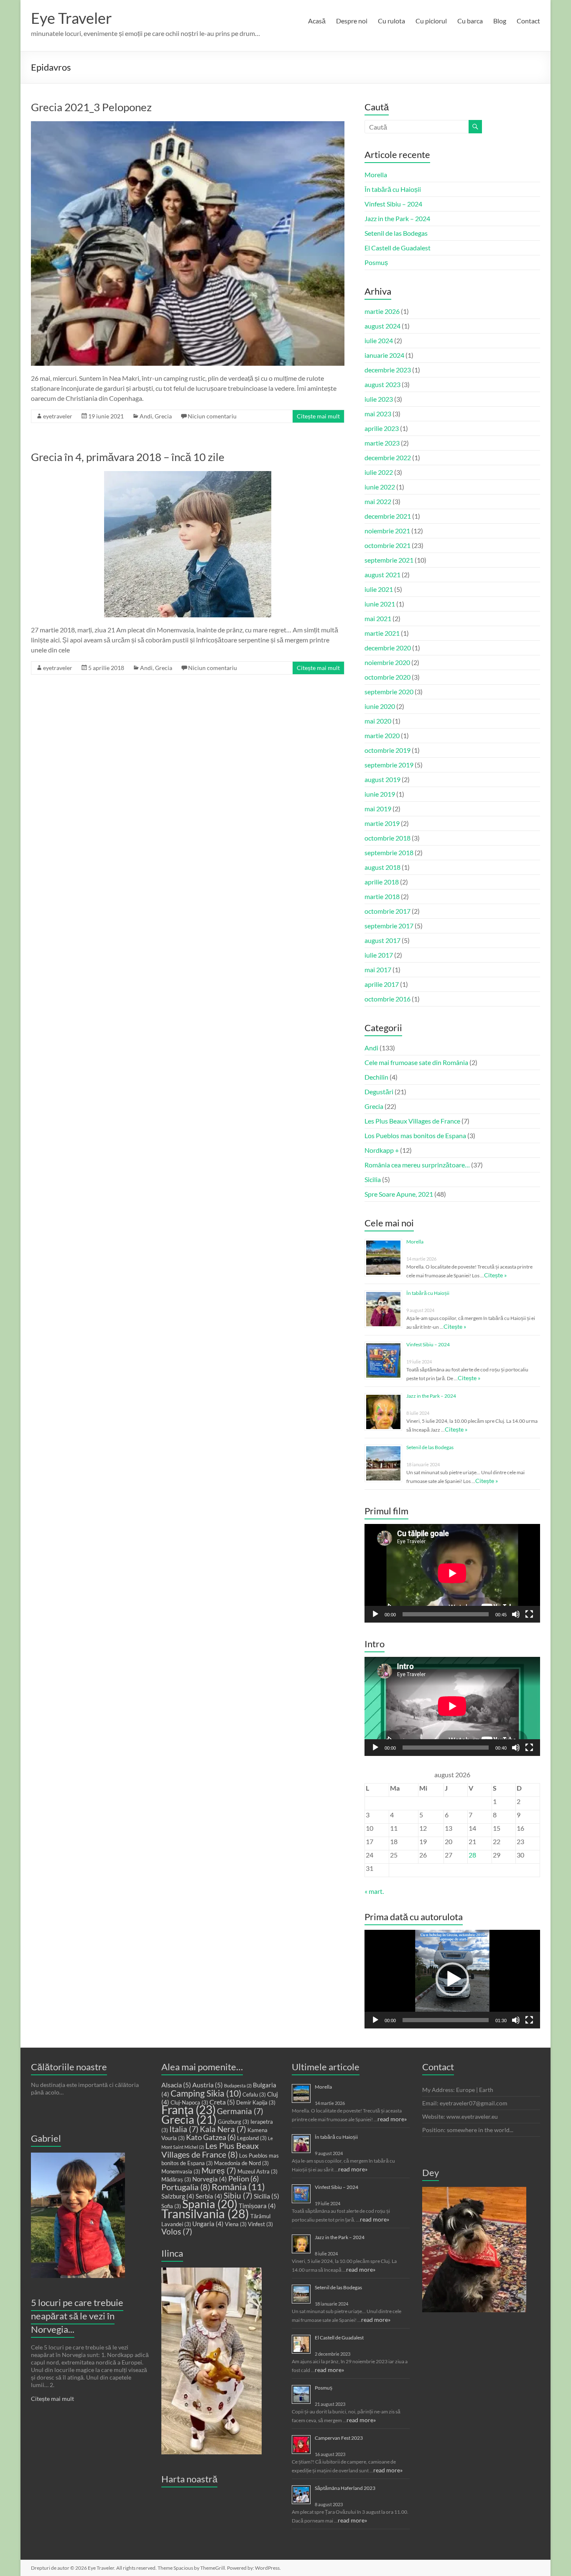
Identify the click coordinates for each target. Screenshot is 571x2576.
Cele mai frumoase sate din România (416, 1062)
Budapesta (238, 2086)
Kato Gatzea (211, 2137)
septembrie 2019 (389, 765)
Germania (240, 2111)
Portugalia (186, 2187)
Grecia (163, 416)
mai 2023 (378, 414)
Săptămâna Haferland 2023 (345, 2488)
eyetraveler (58, 416)
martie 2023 (382, 443)
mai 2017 (378, 970)
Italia (184, 2129)
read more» (392, 2119)
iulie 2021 (379, 589)
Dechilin (376, 1077)
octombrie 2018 (387, 838)
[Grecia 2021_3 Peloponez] (188, 125)
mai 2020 (378, 721)
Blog (500, 21)
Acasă (317, 21)
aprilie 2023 (382, 428)
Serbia (209, 2196)
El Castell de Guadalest (398, 248)
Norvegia (210, 2179)
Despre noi (352, 21)
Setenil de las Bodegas (396, 233)
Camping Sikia (206, 2093)
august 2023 (382, 384)
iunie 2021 (380, 604)
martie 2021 (382, 633)
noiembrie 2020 (387, 662)
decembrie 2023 (388, 370)
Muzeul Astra (257, 2171)
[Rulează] (375, 1614)
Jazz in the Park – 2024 (397, 218)
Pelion (243, 2179)
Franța (189, 2110)
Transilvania (205, 2213)
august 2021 (382, 575)
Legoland (252, 2138)
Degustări (379, 1092)
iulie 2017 (379, 955)
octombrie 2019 (387, 750)
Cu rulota (391, 21)
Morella (376, 175)
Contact (528, 21)
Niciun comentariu (212, 416)
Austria (208, 2085)
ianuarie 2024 (384, 355)
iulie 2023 (379, 399)
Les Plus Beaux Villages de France (412, 1121)
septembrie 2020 (389, 692)
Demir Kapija (256, 2102)
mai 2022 (378, 501)
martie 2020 (382, 735)
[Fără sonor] (516, 1614)
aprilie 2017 (382, 984)
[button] (452, 1979)
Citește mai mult (318, 416)
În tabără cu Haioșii (393, 189)
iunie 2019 (380, 794)
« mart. (374, 1891)
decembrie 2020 (388, 648)
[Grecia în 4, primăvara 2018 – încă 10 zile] (188, 475)
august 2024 (382, 326)
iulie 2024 (379, 340)
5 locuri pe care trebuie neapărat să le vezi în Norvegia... (77, 2316)
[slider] (446, 2020)
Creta (222, 2102)
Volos (177, 2232)
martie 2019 (382, 823)
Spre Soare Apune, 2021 (399, 1194)
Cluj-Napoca (189, 2102)
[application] (452, 1573)
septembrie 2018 (389, 852)
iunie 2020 (380, 706)
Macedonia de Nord (241, 2163)
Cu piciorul (431, 21)
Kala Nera (223, 2129)
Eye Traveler (71, 18)
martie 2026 (382, 311)
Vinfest (260, 2224)
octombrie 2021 (387, 545)
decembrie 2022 (388, 457)
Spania (210, 2204)
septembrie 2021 (389, 560)
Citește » (495, 1275)
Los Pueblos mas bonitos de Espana (415, 1135)
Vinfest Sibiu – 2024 (393, 204)
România (238, 2187)
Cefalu (254, 2094)
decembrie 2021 (388, 516)
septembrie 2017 (389, 926)
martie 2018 (382, 896)
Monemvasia (181, 2171)
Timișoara (257, 2206)
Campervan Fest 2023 (339, 2438)
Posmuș (376, 262)
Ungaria (208, 2224)
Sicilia (373, 1179)
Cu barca (470, 21)
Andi (146, 416)
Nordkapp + (382, 1150)
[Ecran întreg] (529, 1614)
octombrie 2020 (387, 677)
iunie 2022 (380, 487)
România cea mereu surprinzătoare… (417, 1165)
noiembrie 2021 (387, 531)
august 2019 (382, 779)
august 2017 (382, 940)
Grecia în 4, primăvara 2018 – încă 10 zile (128, 457)
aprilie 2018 (382, 882)
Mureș (219, 2171)
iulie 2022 (379, 472)
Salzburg (178, 2196)
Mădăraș (176, 2179)
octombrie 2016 (387, 999)
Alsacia (176, 2085)
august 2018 (382, 867)
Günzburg (233, 2122)
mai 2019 (378, 809)
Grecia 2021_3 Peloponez (91, 107)
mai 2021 (378, 618)
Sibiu (238, 2196)
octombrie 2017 (387, 911)
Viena (236, 2224)
